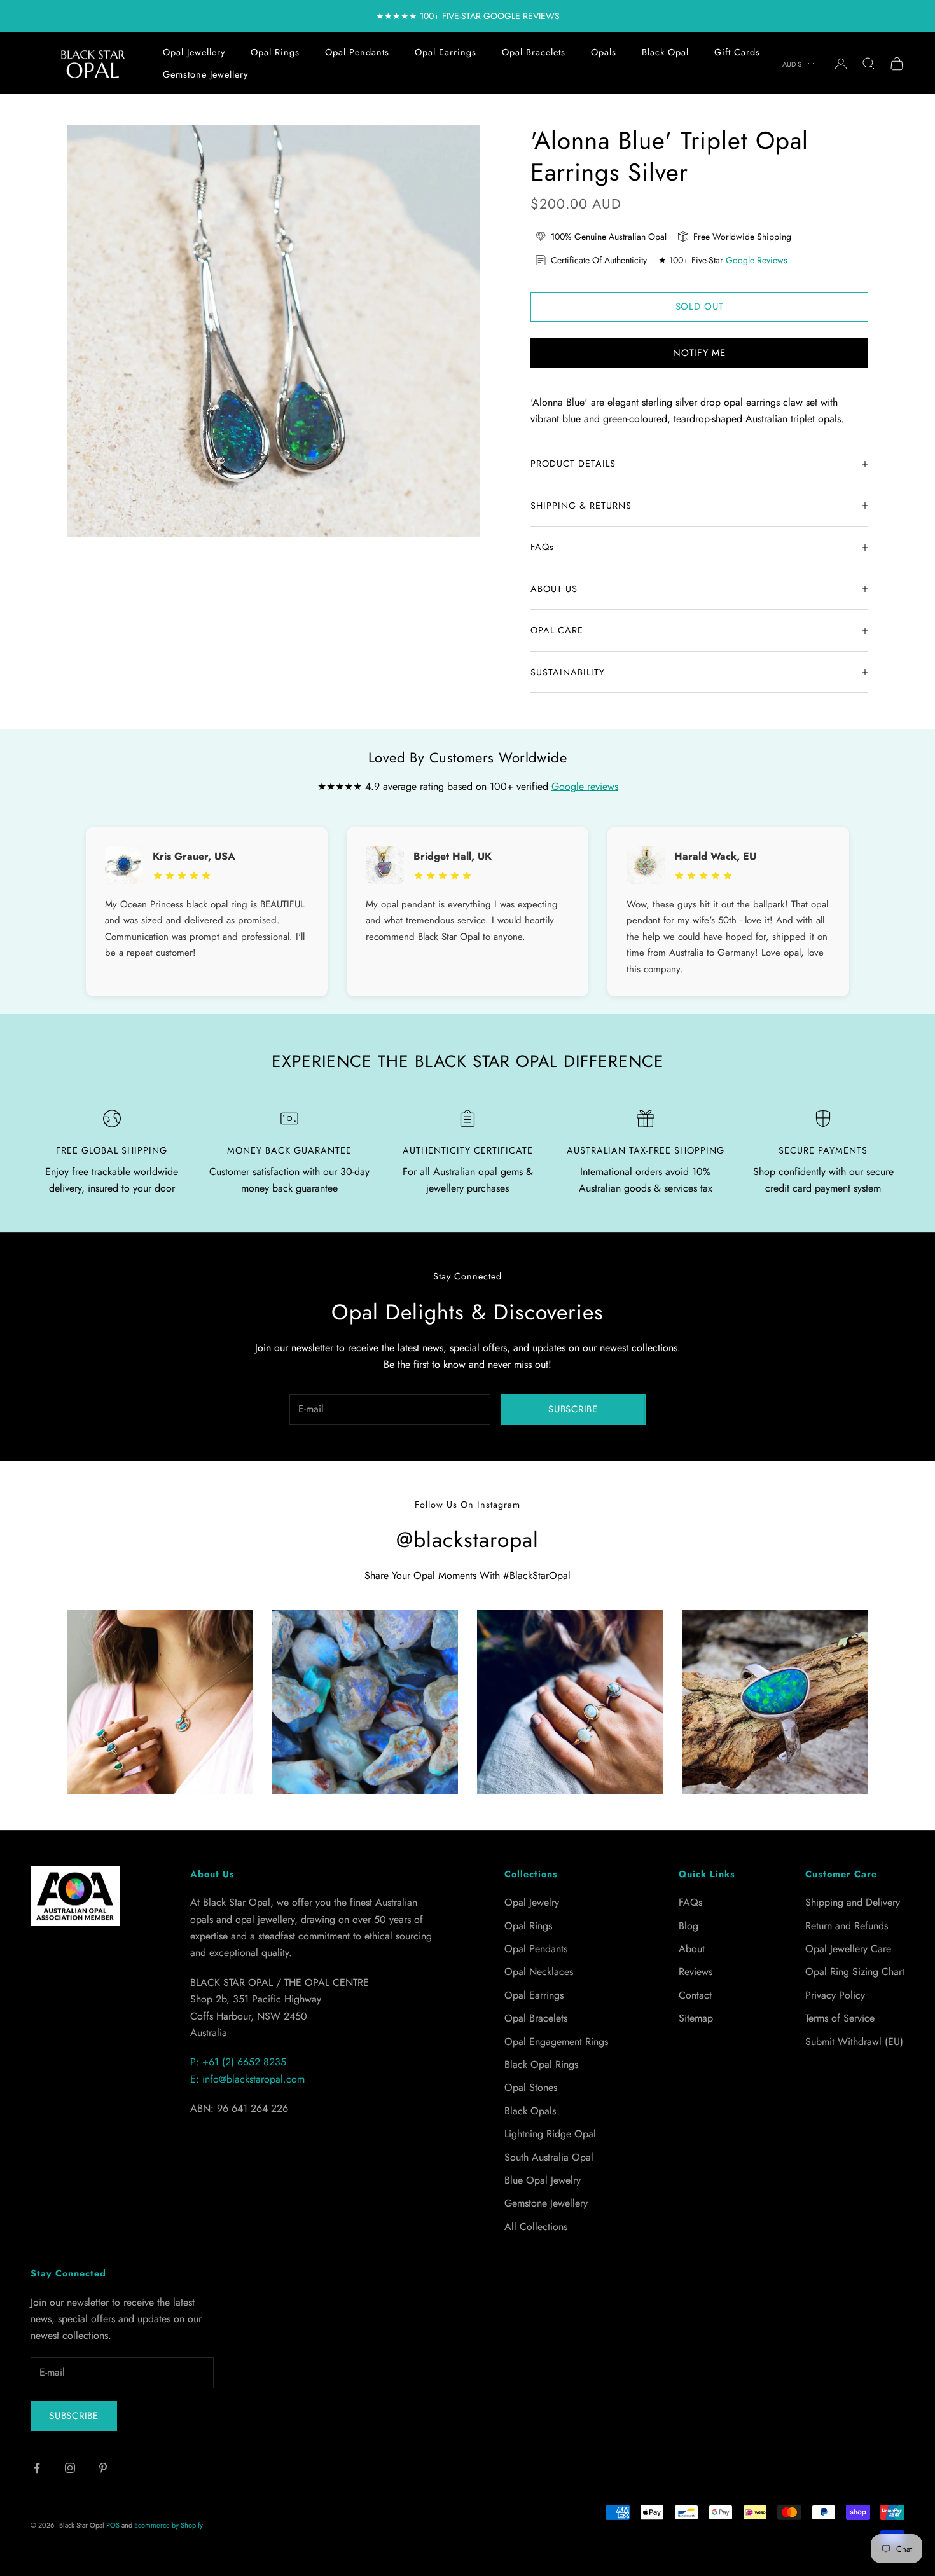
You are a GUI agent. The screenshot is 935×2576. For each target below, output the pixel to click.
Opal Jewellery (194, 52)
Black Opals (530, 2111)
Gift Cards (737, 52)
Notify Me (699, 353)
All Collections (536, 2227)
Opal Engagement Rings (556, 2042)
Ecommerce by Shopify (169, 2525)
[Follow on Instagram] (70, 2468)
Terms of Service (840, 2018)
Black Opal (665, 52)
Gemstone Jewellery (205, 74)
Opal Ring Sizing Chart (855, 1972)
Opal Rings (275, 52)
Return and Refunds (847, 1926)
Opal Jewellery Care (848, 1949)
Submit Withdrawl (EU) (854, 2042)
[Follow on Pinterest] (103, 2468)
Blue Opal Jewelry (543, 2180)
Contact (695, 1995)
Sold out (700, 307)
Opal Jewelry (532, 1902)
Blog (689, 1926)
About (692, 1949)
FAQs (690, 1902)
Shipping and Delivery (853, 1902)
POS (113, 2525)
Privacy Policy (835, 1995)
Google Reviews (757, 260)
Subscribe (573, 1409)
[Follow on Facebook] (37, 2468)
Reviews (696, 1972)
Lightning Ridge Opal (550, 2134)
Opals (604, 52)
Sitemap (696, 2018)
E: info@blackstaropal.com (247, 2079)
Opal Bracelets (534, 52)
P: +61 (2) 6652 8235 (238, 2062)
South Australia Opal (549, 2157)
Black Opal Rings (541, 2064)
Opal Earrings (446, 52)
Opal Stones (531, 2087)
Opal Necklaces (539, 1972)
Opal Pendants (357, 52)
